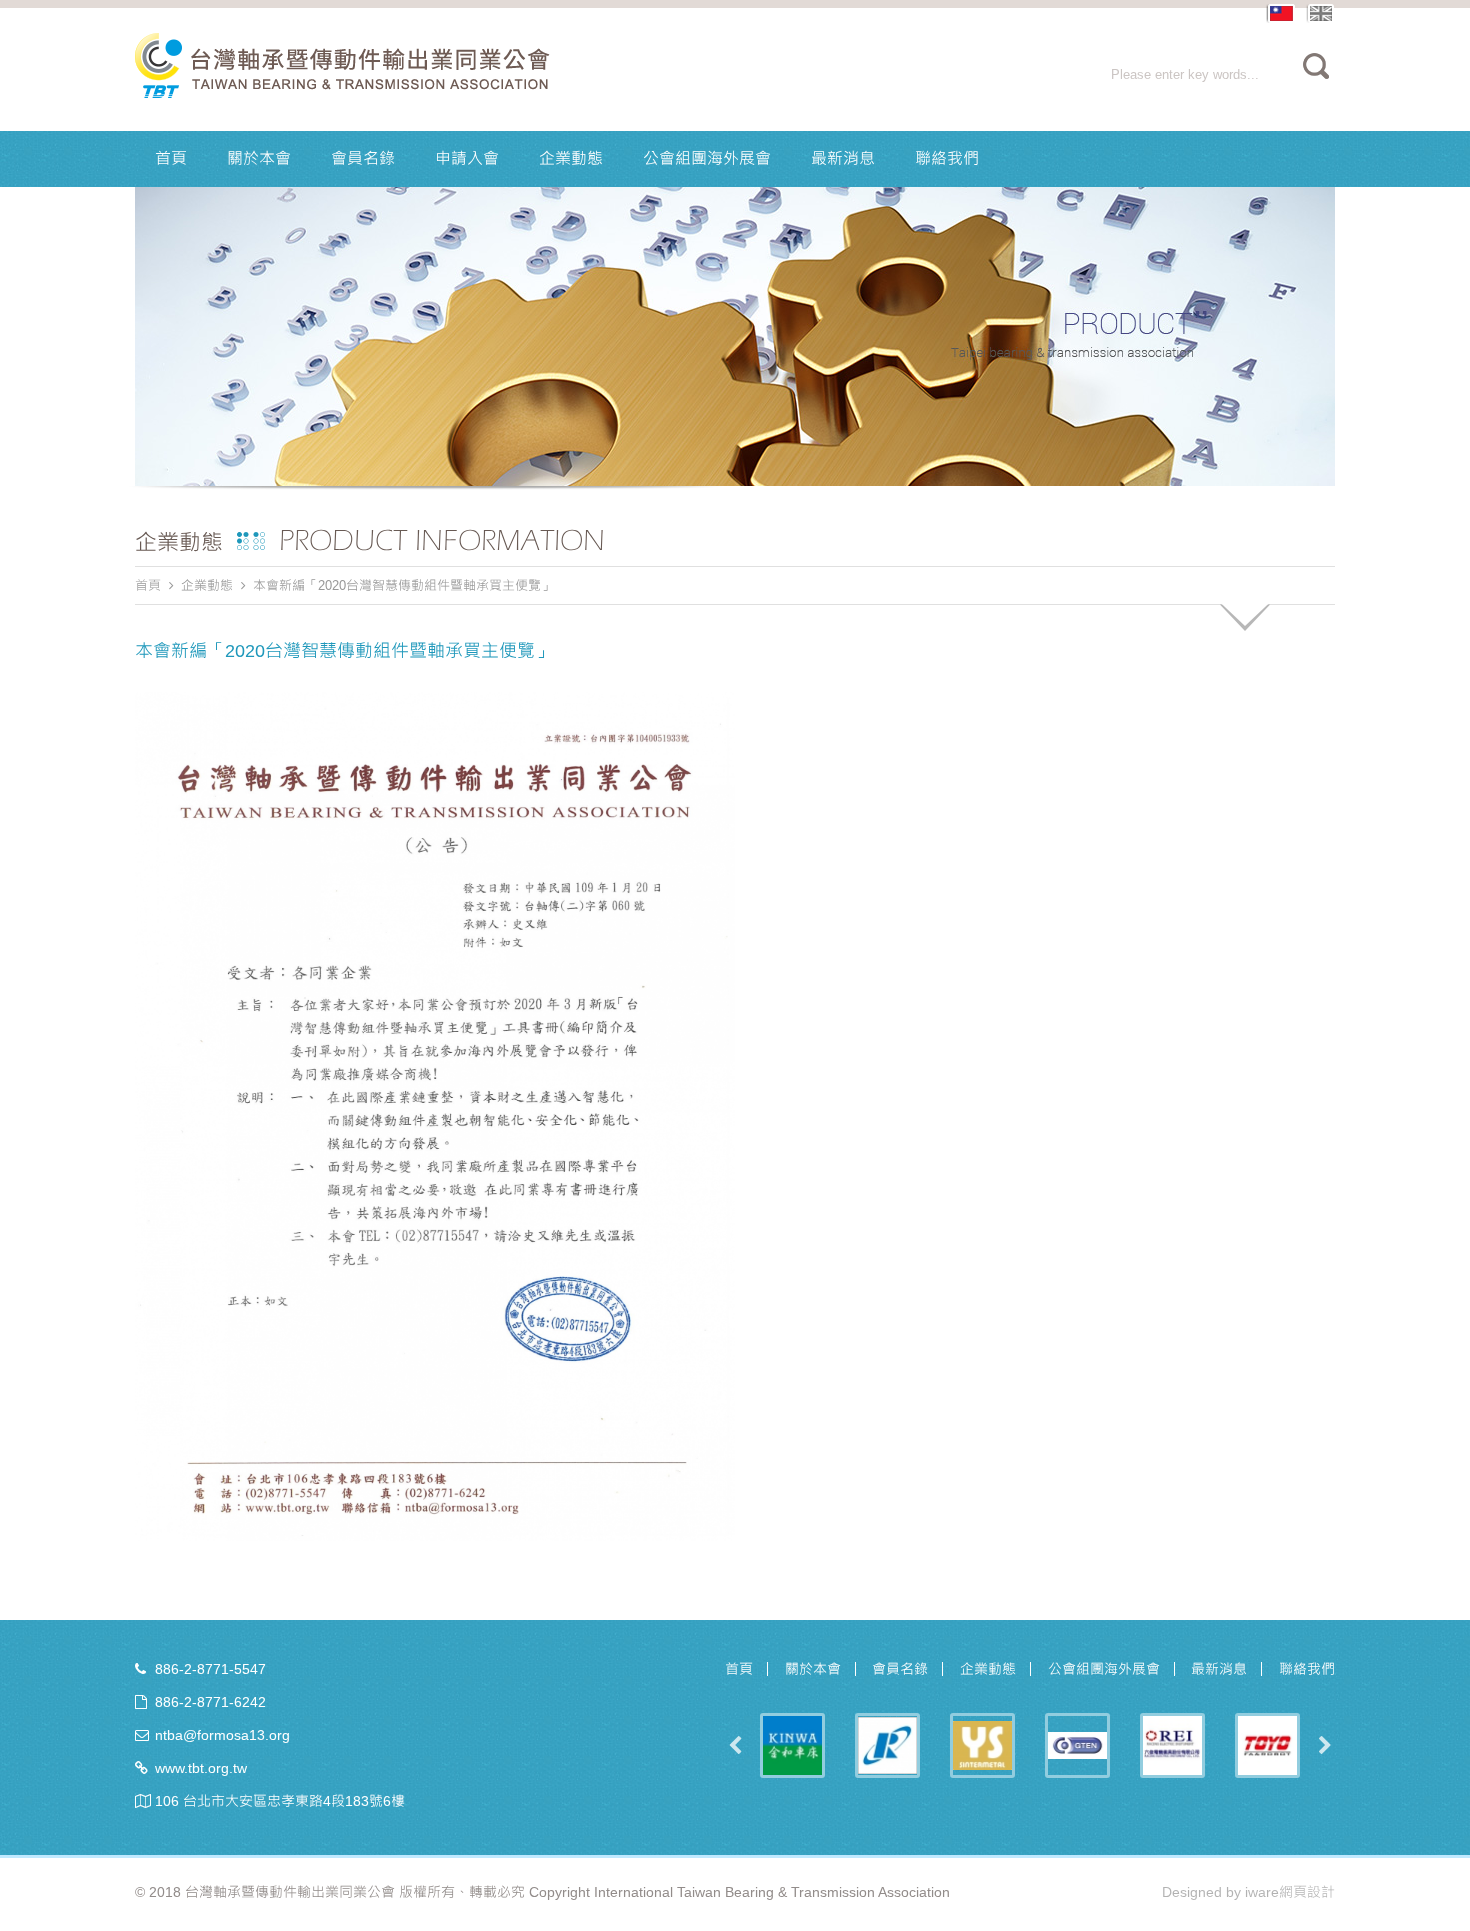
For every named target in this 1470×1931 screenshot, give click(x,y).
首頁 (171, 158)
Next (1325, 1746)
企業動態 (571, 158)
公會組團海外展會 (707, 158)
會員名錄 (363, 158)
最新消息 (843, 158)
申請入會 (467, 158)
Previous (735, 1746)
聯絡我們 (947, 158)
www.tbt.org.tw (201, 1768)
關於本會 (259, 158)
